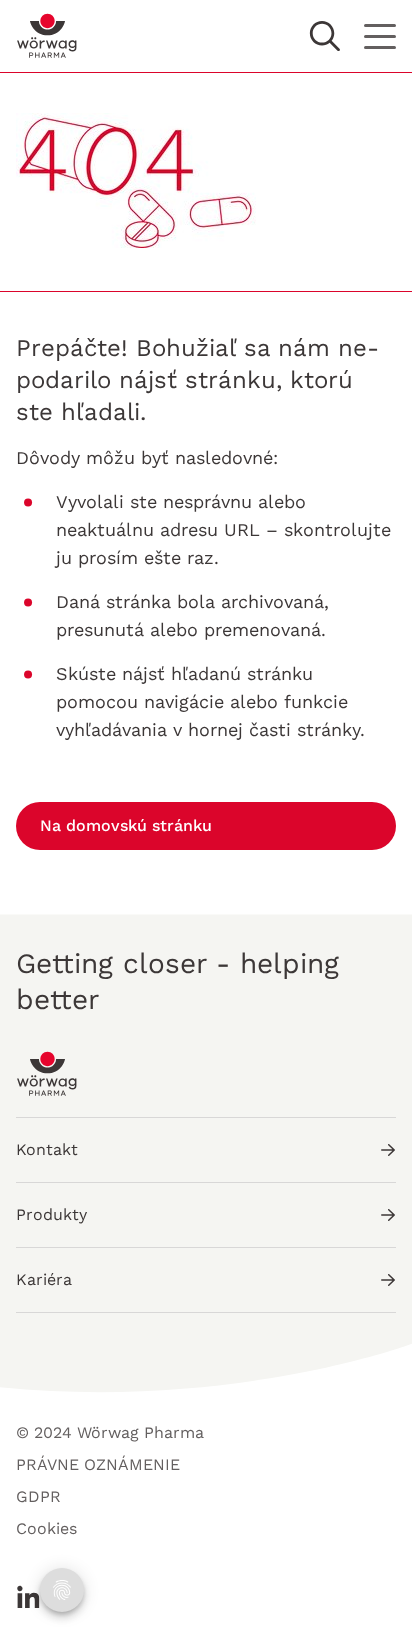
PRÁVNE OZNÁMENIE (98, 1464)
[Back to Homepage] (47, 36)
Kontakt (47, 1149)
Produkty (51, 1214)
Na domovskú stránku (126, 825)
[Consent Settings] (62, 1590)
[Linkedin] (28, 1597)
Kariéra (44, 1279)
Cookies (46, 1528)
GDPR (38, 1496)
